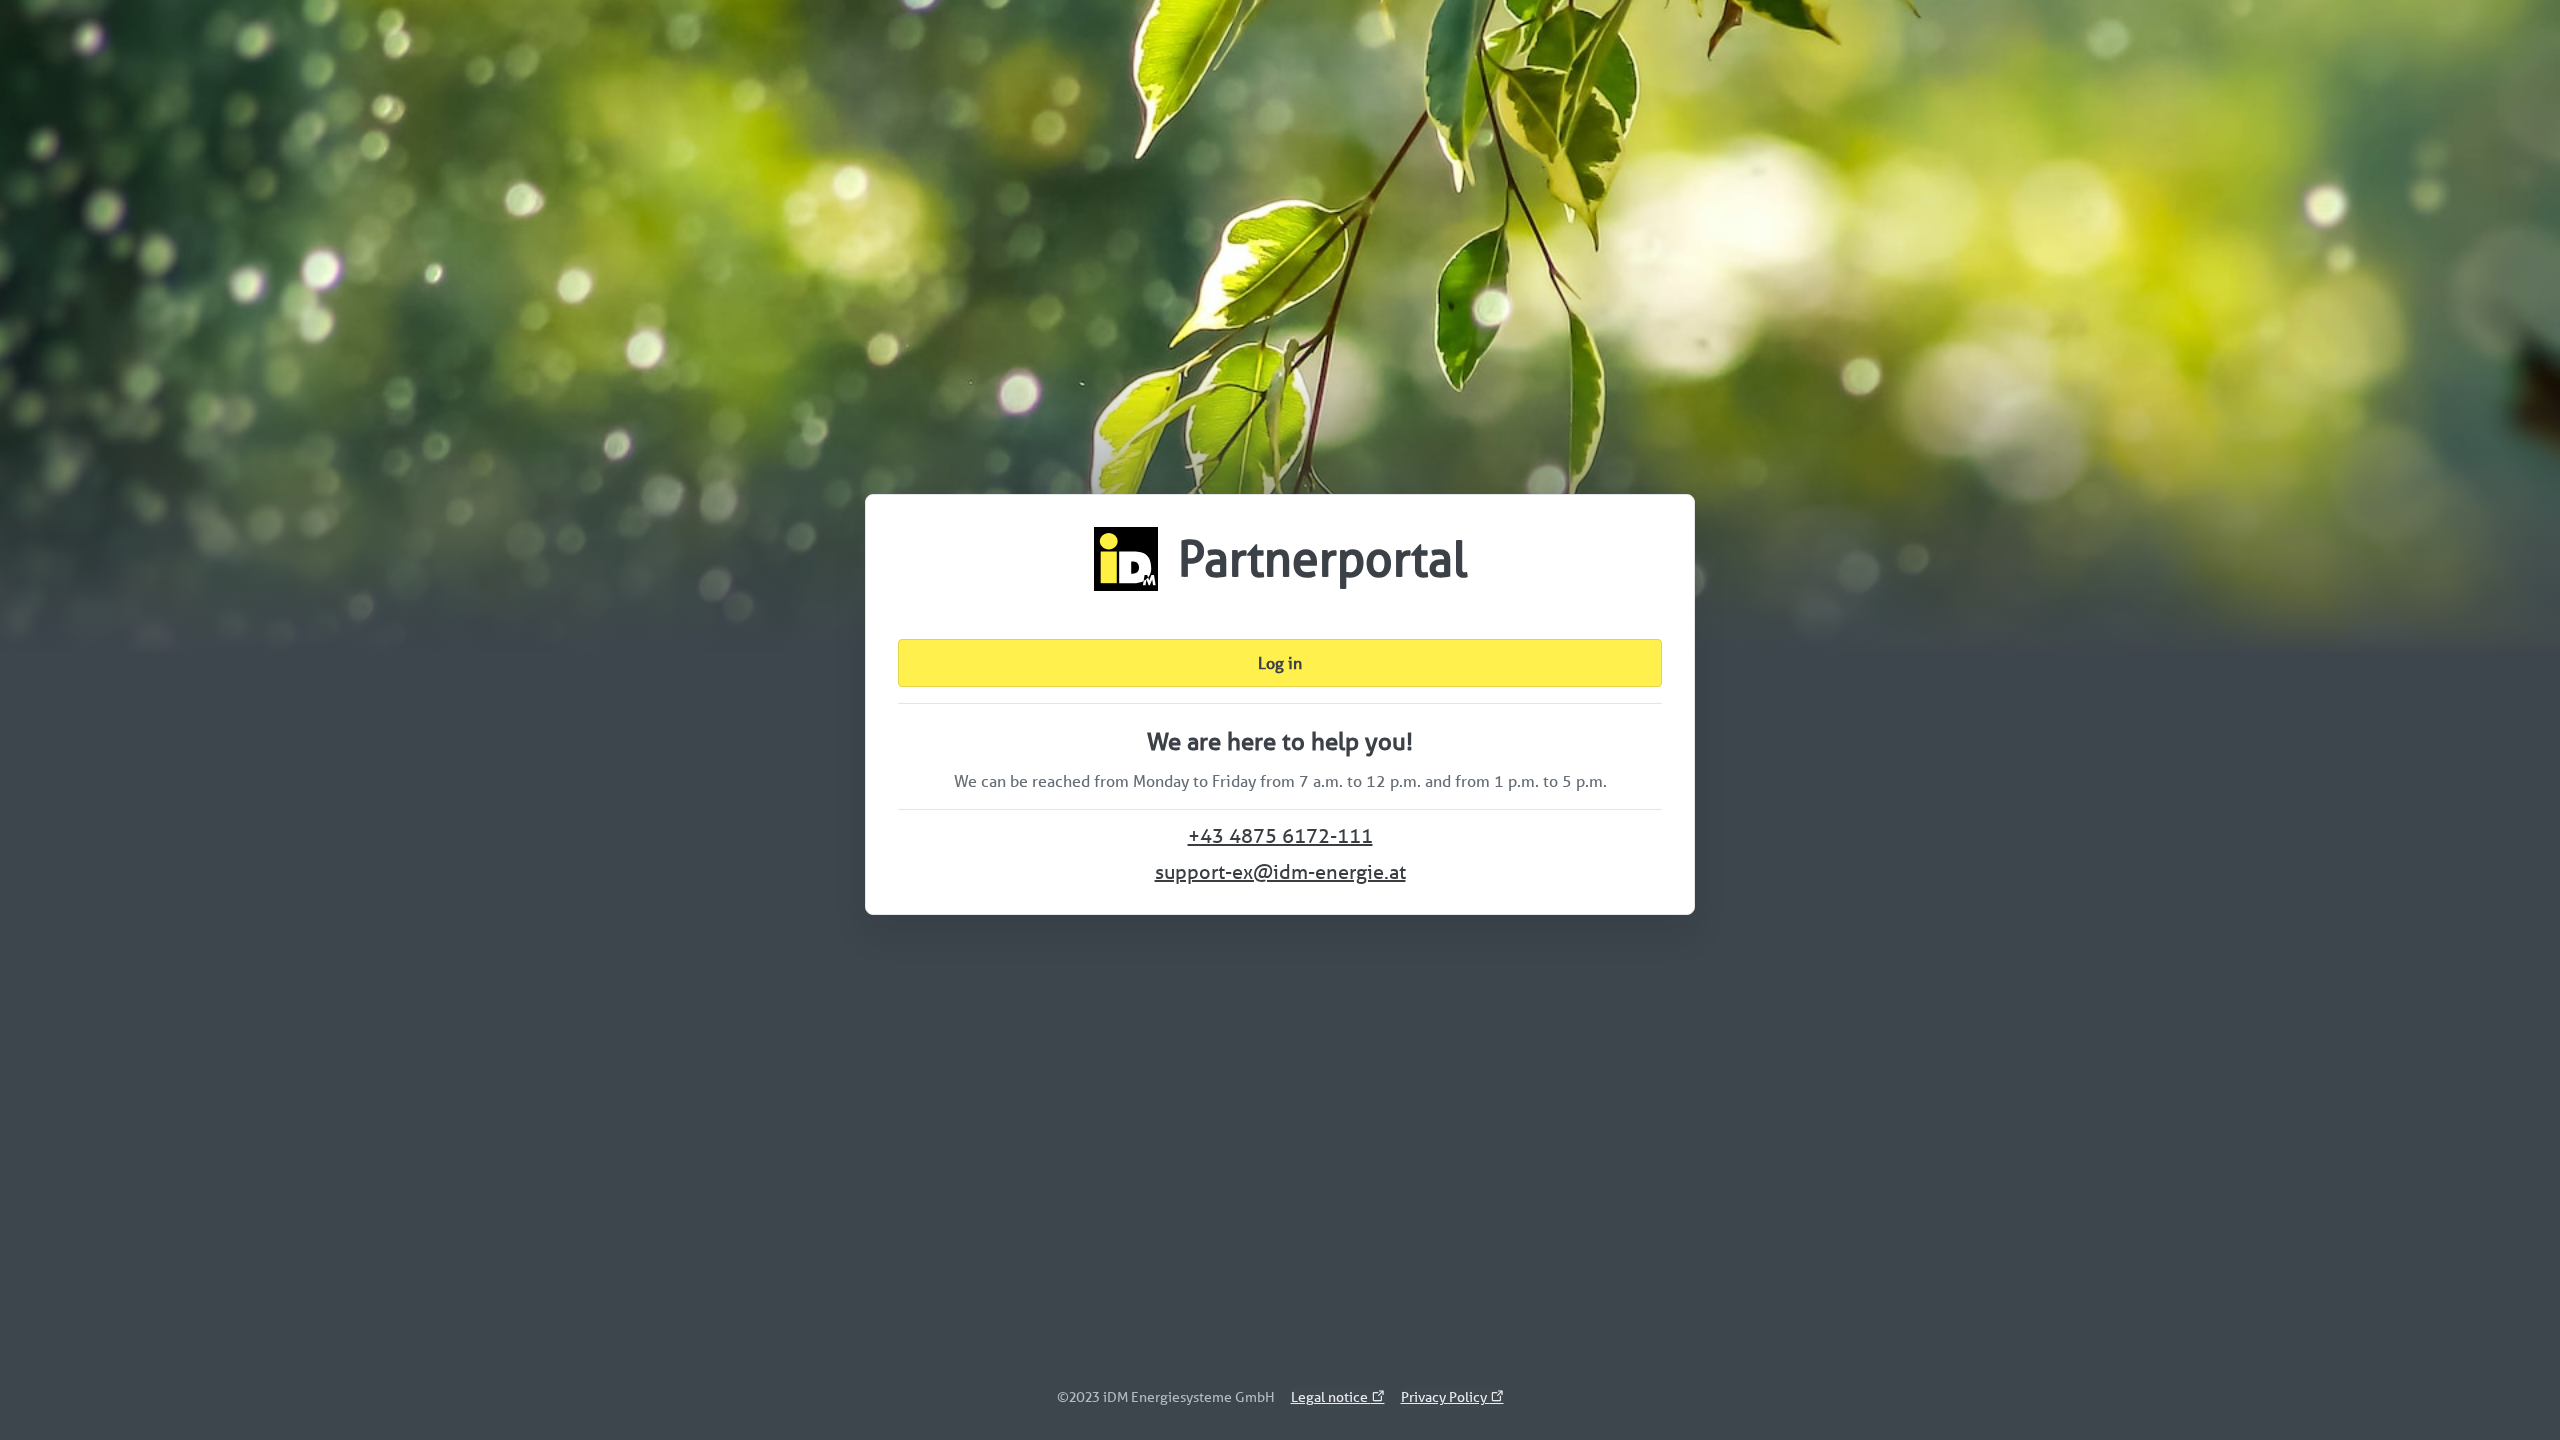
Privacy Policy (1445, 1397)
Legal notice (1331, 1397)
